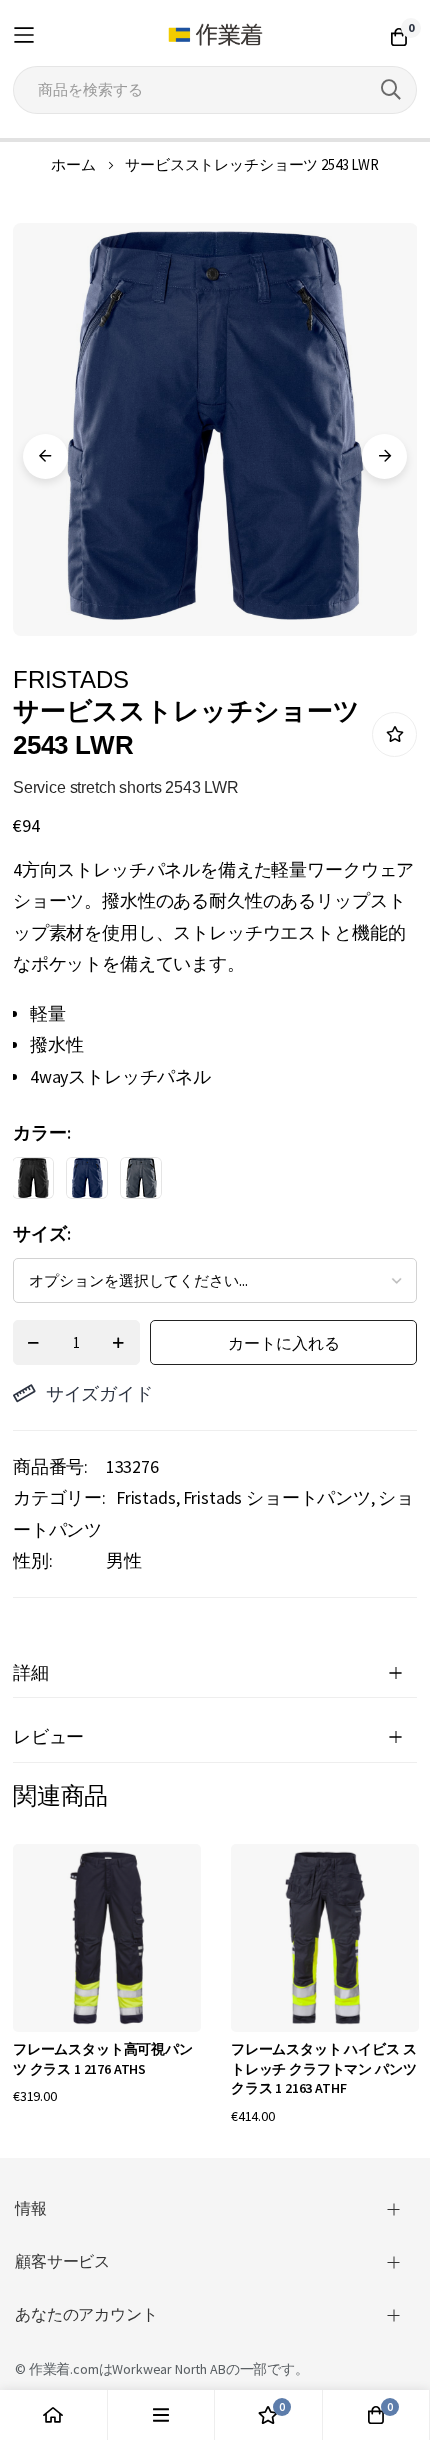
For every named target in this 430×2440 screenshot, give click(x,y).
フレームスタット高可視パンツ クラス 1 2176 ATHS (103, 2059)
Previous (45, 456)
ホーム (73, 164)
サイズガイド (99, 1393)
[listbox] (197, 1183)
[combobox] (215, 90)
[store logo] (215, 35)
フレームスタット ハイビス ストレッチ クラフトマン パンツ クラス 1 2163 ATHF (324, 2068)
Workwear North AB (168, 2369)
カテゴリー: (59, 1497)
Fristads (146, 1497)
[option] (33, 1178)
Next (384, 456)
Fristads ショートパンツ (277, 1497)
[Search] (391, 90)
